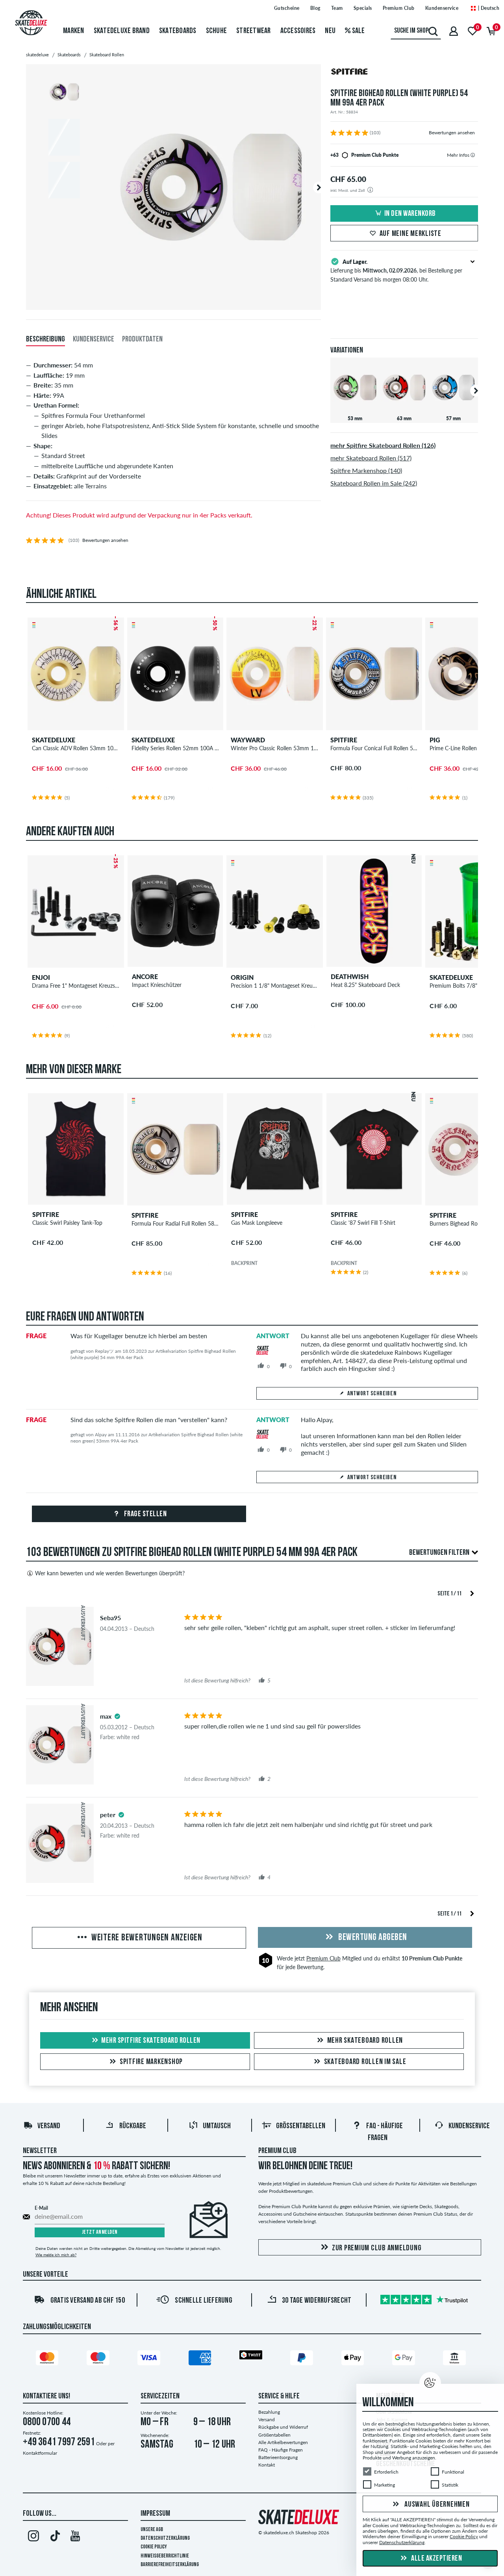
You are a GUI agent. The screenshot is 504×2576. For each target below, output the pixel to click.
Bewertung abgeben (372, 1938)
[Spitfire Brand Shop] (404, 73)
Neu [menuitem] (330, 31)
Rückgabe (133, 2126)
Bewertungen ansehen (452, 133)
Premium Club (399, 8)
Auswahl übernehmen (436, 2505)
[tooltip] (473, 155)
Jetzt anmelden (100, 2232)
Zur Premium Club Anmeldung (377, 2248)
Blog (315, 8)
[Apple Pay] (354, 2359)
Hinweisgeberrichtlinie (165, 2556)
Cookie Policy (154, 2547)
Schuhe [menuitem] (217, 31)
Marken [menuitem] (74, 31)
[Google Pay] (405, 2359)
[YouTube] (75, 2537)
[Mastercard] (48, 2359)
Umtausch (217, 2126)
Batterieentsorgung (278, 2457)
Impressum (155, 2514)
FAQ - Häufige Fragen (281, 2450)
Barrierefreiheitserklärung (170, 2565)
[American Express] (201, 2359)
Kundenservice (442, 8)
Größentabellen (301, 2126)
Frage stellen (145, 1514)
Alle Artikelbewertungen (283, 2442)
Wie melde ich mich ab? (56, 2255)
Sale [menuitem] (358, 31)
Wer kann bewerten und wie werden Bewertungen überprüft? (110, 1573)
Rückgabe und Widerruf (283, 2427)
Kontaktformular (40, 2453)
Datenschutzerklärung (165, 2538)
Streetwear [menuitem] (254, 31)
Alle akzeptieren (436, 2559)
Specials (363, 8)
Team (337, 8)
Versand (49, 2126)
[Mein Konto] (454, 31)
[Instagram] (33, 2537)
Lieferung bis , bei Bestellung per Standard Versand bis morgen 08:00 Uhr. (396, 271)
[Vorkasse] (456, 2359)
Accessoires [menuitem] (298, 31)
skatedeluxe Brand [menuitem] (122, 31)
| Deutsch (488, 8)
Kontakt (267, 2465)
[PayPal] (303, 2359)
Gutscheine (287, 8)
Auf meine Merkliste (410, 234)
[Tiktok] (54, 2537)
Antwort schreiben (372, 1394)
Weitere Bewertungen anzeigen (146, 1938)
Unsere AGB (152, 2530)
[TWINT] (252, 2356)
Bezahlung (269, 2412)
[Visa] (150, 2359)
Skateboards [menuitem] (178, 31)
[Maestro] (99, 2359)
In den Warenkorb (410, 214)
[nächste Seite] (472, 1593)
